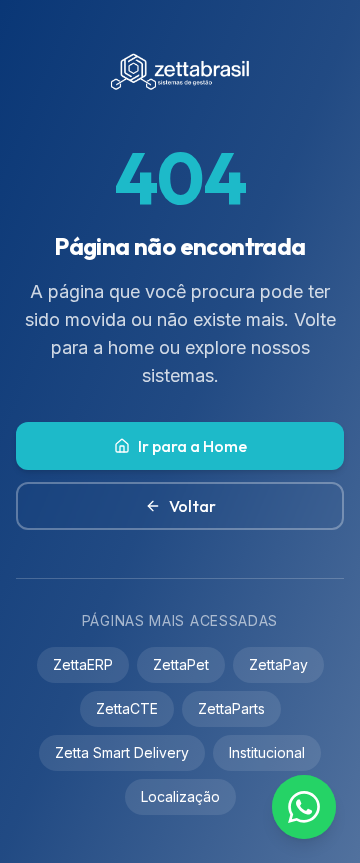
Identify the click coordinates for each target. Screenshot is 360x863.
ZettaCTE (127, 708)
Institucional (267, 752)
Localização (180, 796)
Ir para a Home (192, 446)
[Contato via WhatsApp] (304, 807)
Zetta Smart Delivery (122, 752)
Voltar (192, 506)
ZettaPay (278, 664)
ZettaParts (231, 708)
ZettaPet (181, 664)
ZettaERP (83, 664)
